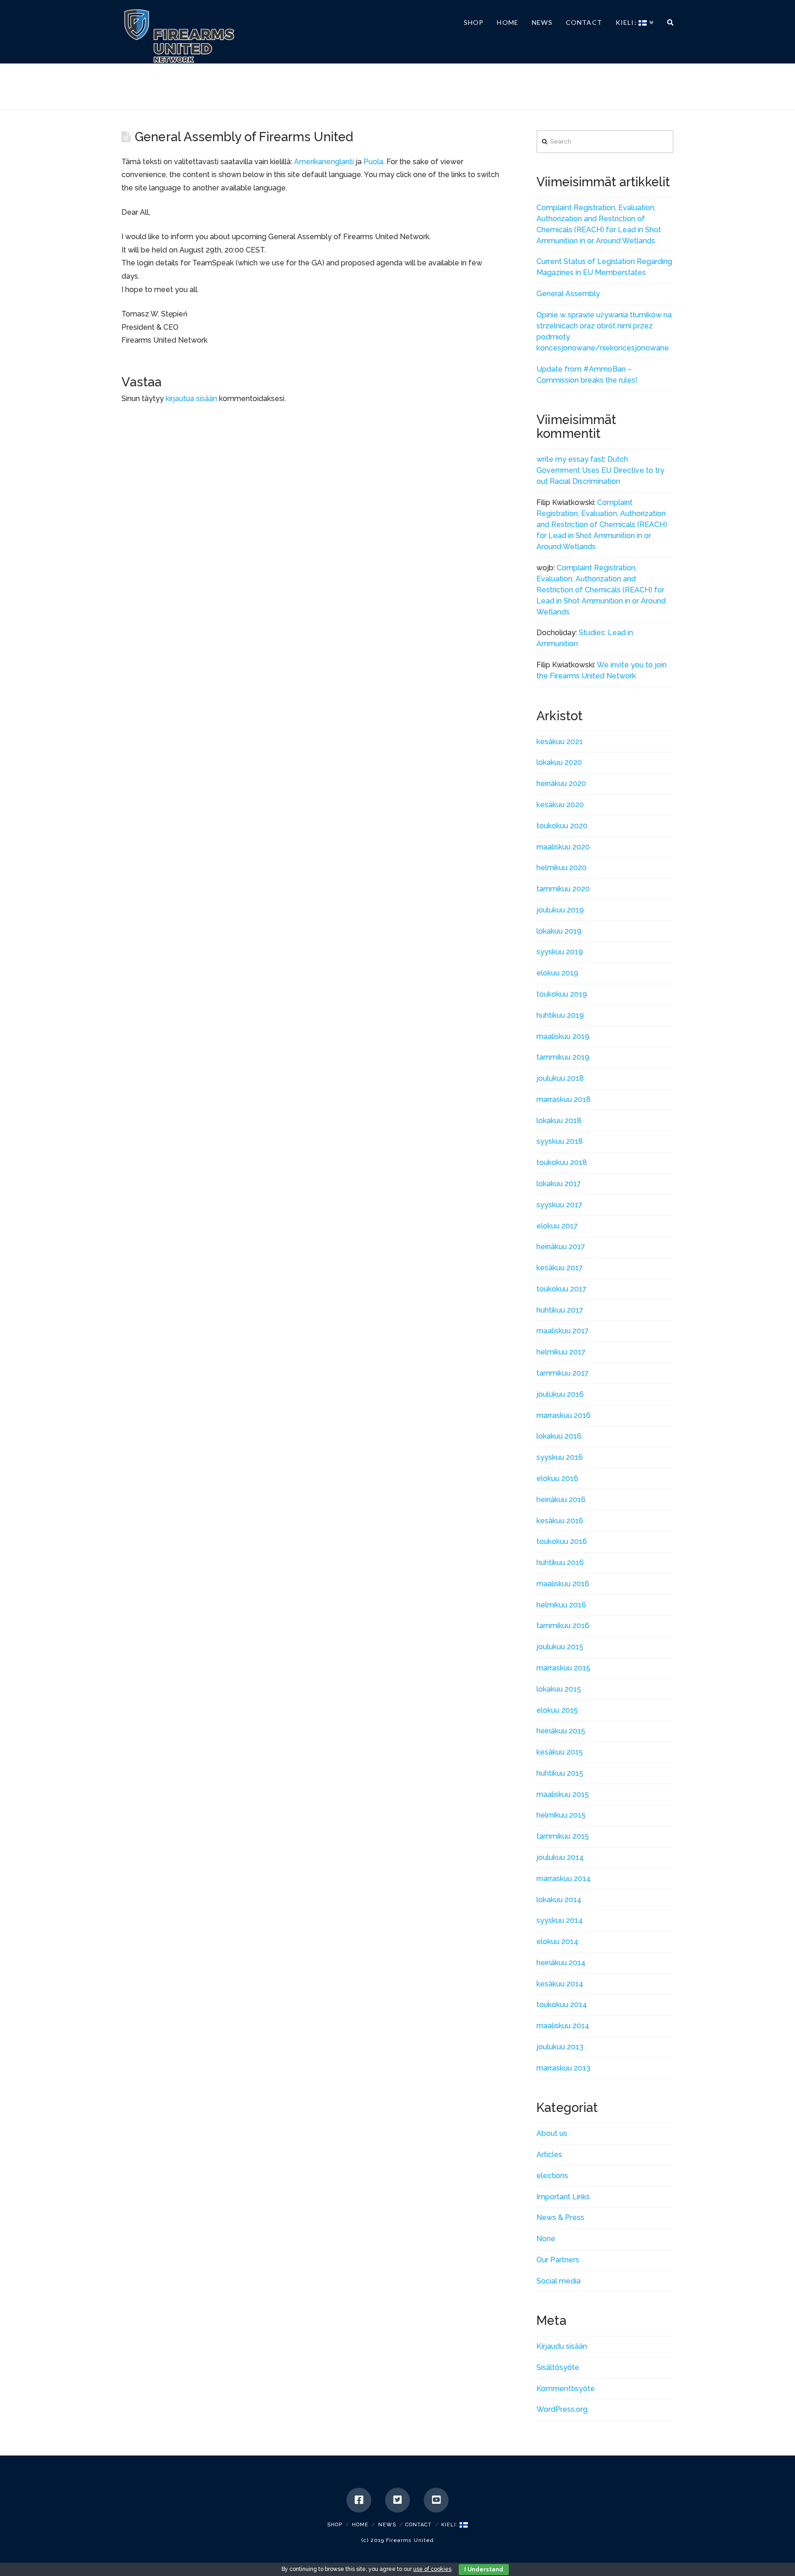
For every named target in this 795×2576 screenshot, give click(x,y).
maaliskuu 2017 (563, 1331)
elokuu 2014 (557, 1942)
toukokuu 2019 (562, 994)
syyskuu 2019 (560, 952)
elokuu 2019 (557, 973)
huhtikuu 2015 (560, 1773)
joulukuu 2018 (560, 1078)
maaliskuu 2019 (563, 1036)
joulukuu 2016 (560, 1394)
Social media (559, 2281)
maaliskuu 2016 (563, 1584)
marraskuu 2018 (564, 1099)
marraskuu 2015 (563, 1668)
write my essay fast (570, 459)
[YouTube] (436, 2500)
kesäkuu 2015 (560, 1752)
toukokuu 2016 (562, 1541)
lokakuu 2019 (559, 931)
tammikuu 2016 (563, 1626)
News (387, 2525)
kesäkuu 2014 (560, 1984)
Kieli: (450, 2525)
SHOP (335, 2525)
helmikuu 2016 (561, 1605)
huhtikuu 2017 (560, 1310)
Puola (373, 162)
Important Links (563, 2197)
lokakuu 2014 (559, 1900)
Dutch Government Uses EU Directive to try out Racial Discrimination (600, 470)
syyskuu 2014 (560, 1920)
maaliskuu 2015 (563, 1794)
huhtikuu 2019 (560, 1015)
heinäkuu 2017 (561, 1247)
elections (552, 2176)
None (546, 2239)
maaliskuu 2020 (563, 847)
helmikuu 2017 (561, 1352)
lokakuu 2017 (559, 1184)
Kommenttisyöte (566, 2389)
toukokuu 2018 (562, 1162)
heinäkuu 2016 (561, 1500)
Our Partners (558, 2260)
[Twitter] (397, 2500)
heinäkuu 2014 (561, 1963)
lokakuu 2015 (559, 1689)
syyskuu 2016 (560, 1457)
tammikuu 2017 (563, 1373)
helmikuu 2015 (561, 1815)
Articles (549, 2154)
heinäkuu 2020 (561, 783)
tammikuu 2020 (563, 889)
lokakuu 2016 (559, 1436)
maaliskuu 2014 (563, 2026)
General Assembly (568, 294)
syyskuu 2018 (560, 1141)
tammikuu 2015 (563, 1836)
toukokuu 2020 (562, 826)
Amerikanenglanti (324, 162)
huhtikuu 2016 (560, 1563)
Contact (418, 2525)
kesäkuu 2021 (560, 742)
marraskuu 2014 (564, 1879)
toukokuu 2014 (562, 2005)
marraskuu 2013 (563, 2068)
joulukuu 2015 (560, 1647)
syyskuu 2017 (559, 1205)
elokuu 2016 (557, 1478)
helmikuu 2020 (562, 868)
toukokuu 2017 (562, 1289)
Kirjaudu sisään (562, 2346)
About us (552, 2133)
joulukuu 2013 (560, 2047)
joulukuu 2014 (560, 1857)
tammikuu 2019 (563, 1057)
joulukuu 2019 (560, 910)
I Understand (484, 2570)
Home (360, 2525)
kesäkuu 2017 (560, 1268)
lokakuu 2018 (559, 1121)
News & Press (560, 2217)
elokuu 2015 (557, 1710)
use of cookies (432, 2569)
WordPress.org (562, 2409)
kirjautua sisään (191, 399)
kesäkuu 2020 (560, 805)
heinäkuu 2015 (561, 1731)
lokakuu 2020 (559, 762)
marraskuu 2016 (564, 1415)
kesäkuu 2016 (560, 1521)
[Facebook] (359, 2500)
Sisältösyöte (558, 2367)
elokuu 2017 (557, 1226)
